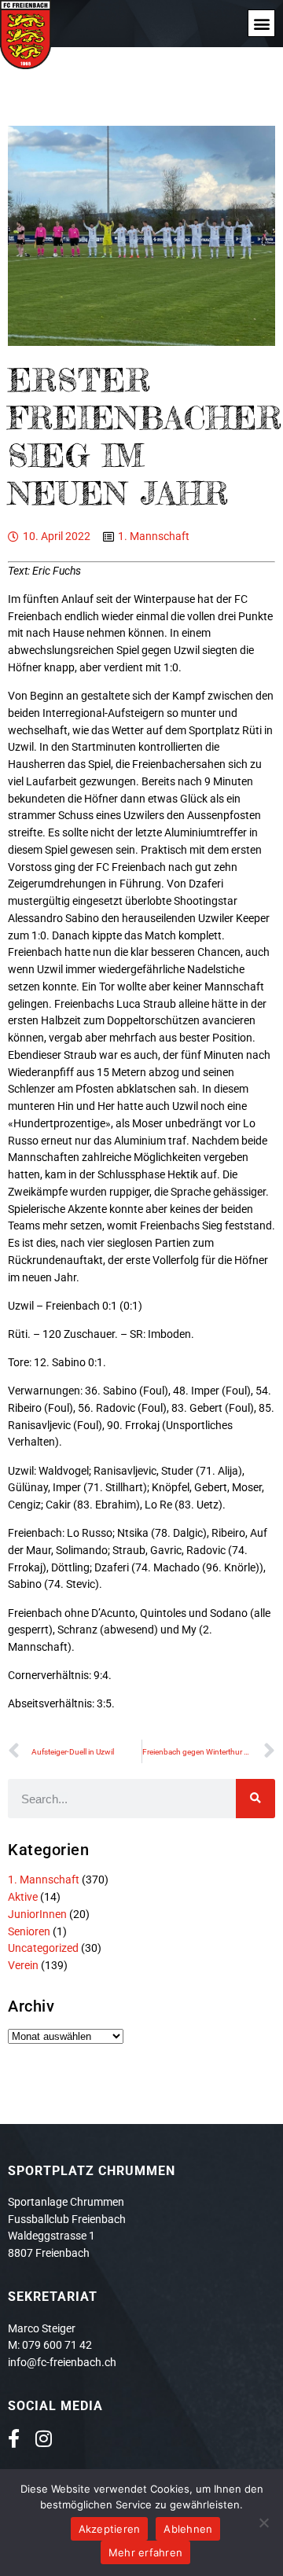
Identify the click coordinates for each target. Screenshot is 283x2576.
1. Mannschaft (154, 536)
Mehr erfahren (145, 2552)
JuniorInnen (37, 1914)
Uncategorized (43, 1948)
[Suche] (255, 1799)
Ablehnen (188, 2529)
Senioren (29, 1931)
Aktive (23, 1897)
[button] (261, 23)
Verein (23, 1965)
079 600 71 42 (57, 2345)
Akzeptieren (110, 2529)
